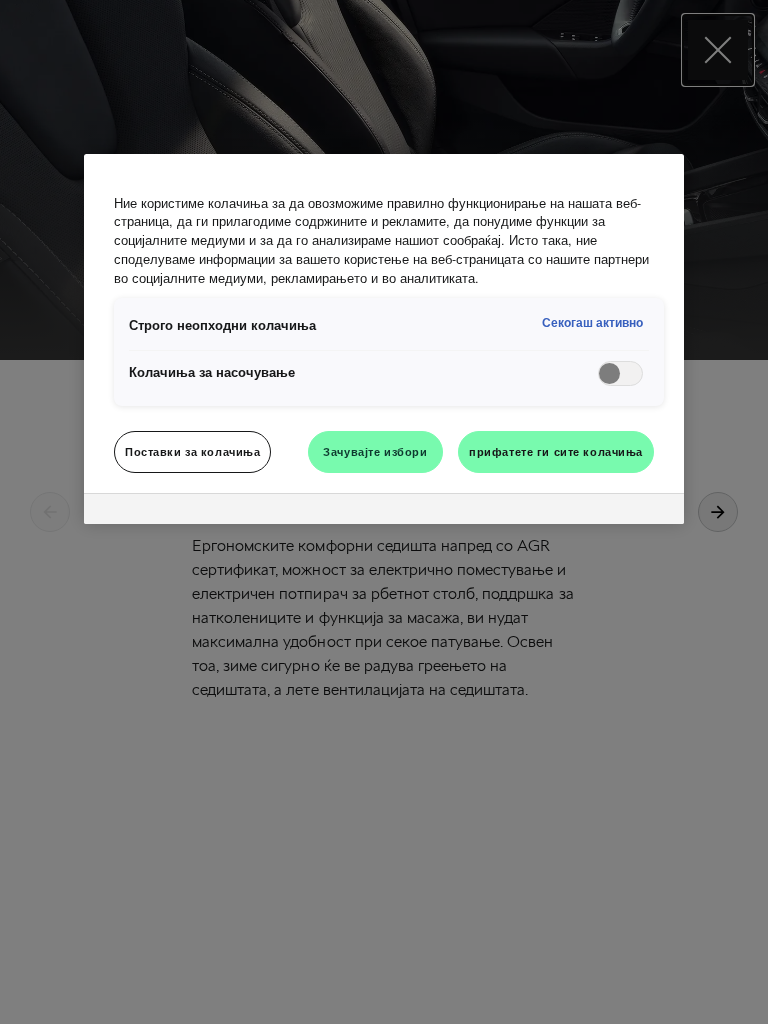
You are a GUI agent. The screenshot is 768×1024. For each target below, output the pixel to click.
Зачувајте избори (375, 451)
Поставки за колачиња (192, 451)
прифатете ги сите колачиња (556, 451)
